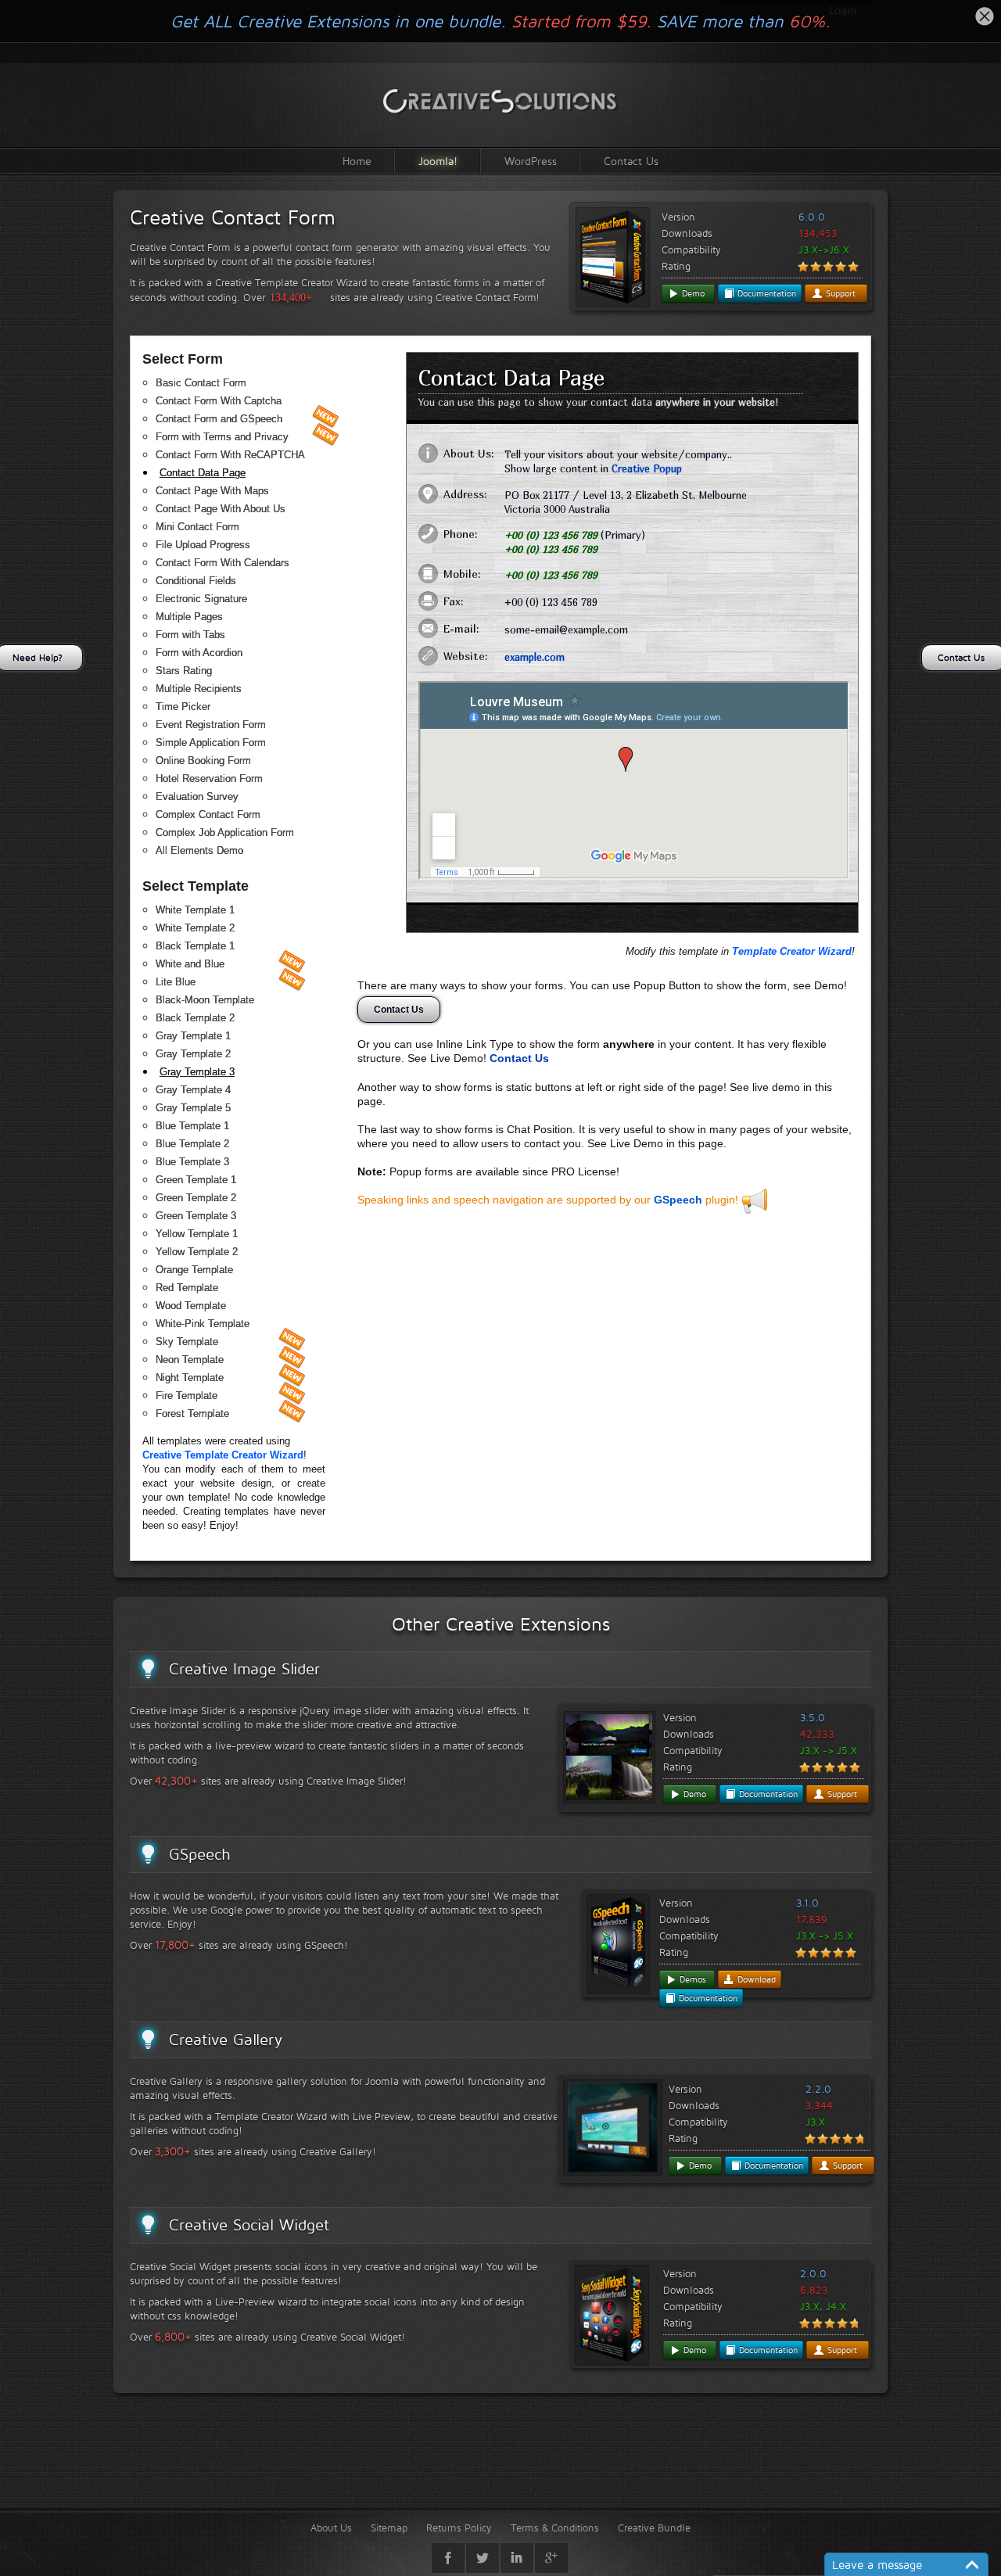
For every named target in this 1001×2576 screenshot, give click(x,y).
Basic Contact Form (201, 383)
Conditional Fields (196, 581)
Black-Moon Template (205, 1000)
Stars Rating (184, 671)
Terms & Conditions (555, 2528)
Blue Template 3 (192, 1162)
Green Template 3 (196, 1216)
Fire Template (187, 1396)
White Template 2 (195, 928)
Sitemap (389, 2528)
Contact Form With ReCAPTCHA (230, 455)
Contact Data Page (203, 473)
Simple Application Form (211, 743)
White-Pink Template (203, 1324)
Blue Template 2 (192, 1144)
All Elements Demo (199, 850)
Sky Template (187, 1342)
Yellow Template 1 (197, 1234)
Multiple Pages (189, 617)
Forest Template (192, 1414)
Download (755, 1979)
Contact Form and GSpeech (219, 419)
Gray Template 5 (193, 1108)
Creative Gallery (226, 2040)
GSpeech (678, 1200)
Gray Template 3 (197, 1072)
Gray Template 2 (193, 1054)
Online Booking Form (203, 761)
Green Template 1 (196, 1180)
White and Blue (190, 964)
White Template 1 (195, 910)
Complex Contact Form (208, 814)
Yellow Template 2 (197, 1252)
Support (839, 293)
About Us (331, 2528)
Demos (691, 1979)
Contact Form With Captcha (219, 401)
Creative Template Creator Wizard (223, 1455)
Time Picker (183, 707)
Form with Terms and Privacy (222, 437)
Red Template (187, 1288)
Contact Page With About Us (221, 509)
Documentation (765, 293)
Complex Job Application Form (225, 832)
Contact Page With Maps (212, 491)
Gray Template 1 (193, 1036)
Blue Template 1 (192, 1126)
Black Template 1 (195, 946)
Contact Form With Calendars (222, 563)
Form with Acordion (199, 653)
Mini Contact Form (197, 527)
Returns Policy (459, 2528)
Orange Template (194, 1270)
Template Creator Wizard (792, 951)
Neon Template (190, 1360)
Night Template (190, 1378)
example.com (535, 657)
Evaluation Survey (197, 796)
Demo (692, 293)
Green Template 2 (196, 1198)
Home (357, 161)
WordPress (531, 161)
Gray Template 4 (193, 1090)
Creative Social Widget (249, 2225)
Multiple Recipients (199, 689)
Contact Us (631, 161)
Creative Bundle (654, 2528)
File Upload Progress (203, 545)
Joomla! (438, 161)
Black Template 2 (195, 1018)
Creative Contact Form (233, 217)
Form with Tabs (190, 635)
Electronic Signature (201, 599)
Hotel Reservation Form (209, 779)
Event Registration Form (211, 725)
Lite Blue (176, 982)
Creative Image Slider (244, 1669)
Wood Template (191, 1306)
